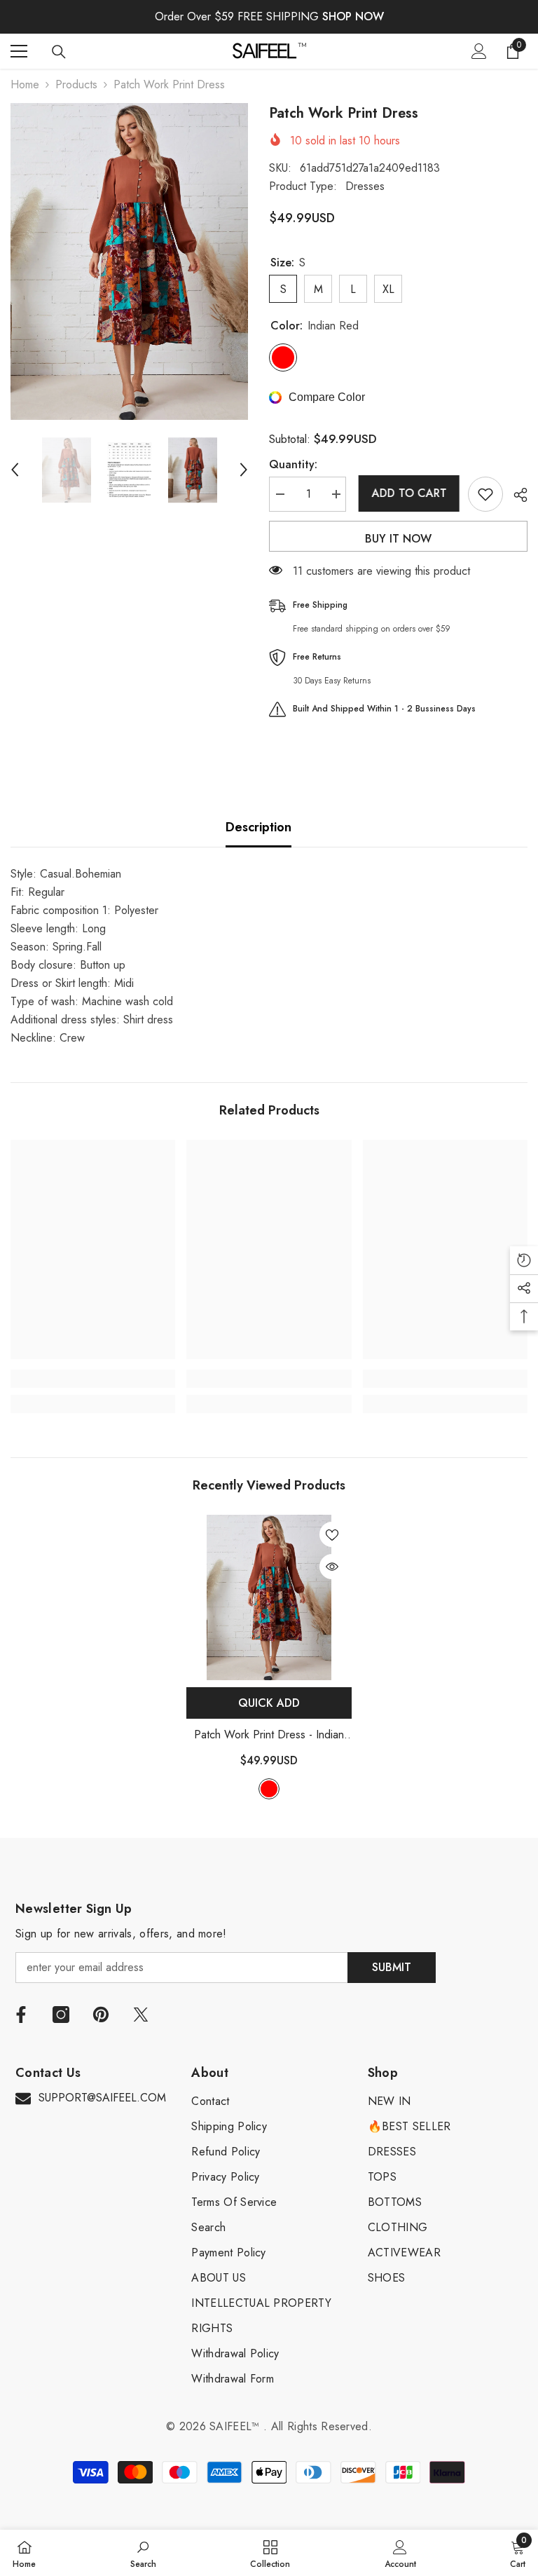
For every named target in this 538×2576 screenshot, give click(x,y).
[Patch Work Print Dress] (269, 1597)
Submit (392, 1967)
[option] (129, 261)
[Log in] (479, 51)
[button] (15, 470)
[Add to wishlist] (485, 494)
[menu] (19, 51)
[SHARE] (515, 495)
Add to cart (407, 493)
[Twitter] (141, 2015)
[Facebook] (21, 2015)
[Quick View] (332, 1567)
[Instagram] (61, 2015)
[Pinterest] (101, 2015)
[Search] (59, 52)
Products (76, 84)
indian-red (269, 1789)
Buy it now (398, 539)
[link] (93, 1379)
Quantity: (293, 464)
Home (25, 84)
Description (258, 827)
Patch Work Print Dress (269, 1735)
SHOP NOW (353, 16)
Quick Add (269, 1703)
